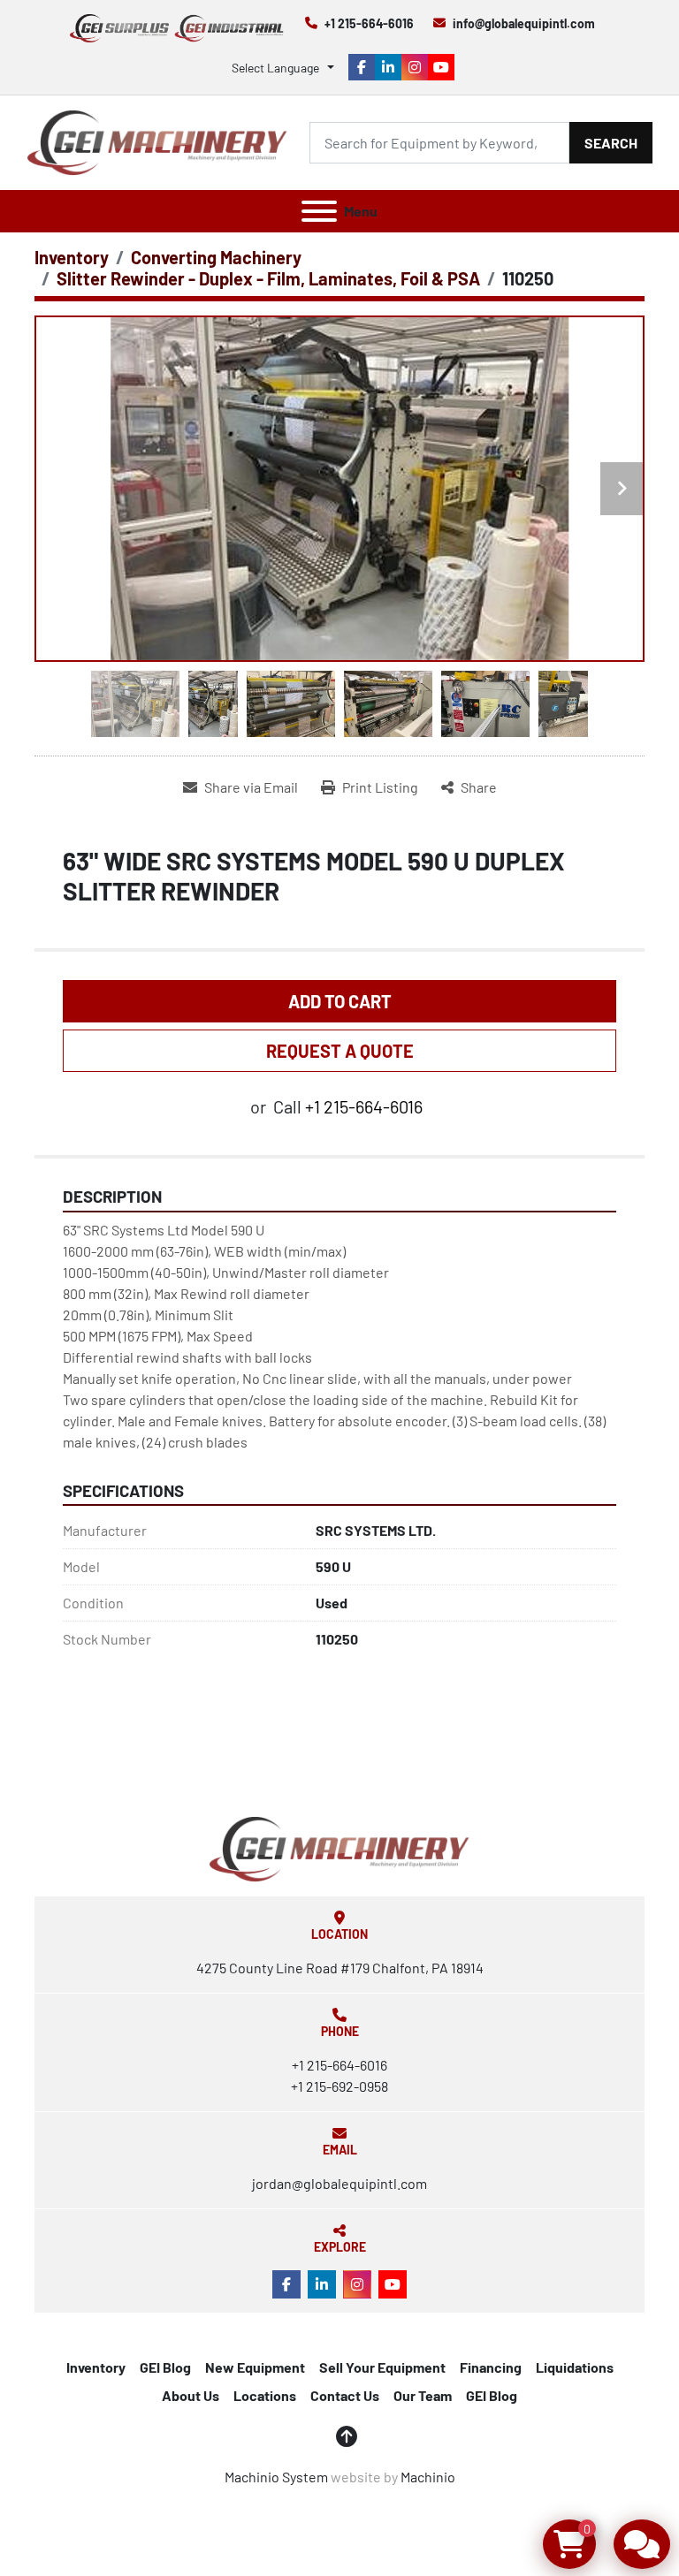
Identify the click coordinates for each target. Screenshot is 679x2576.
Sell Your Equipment (382, 2367)
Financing (491, 2367)
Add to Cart (340, 1001)
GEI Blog (165, 2367)
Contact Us (345, 2395)
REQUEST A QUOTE (340, 1051)
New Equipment (255, 2367)
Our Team (423, 2395)
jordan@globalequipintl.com (339, 2183)
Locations (265, 2395)
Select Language (275, 68)
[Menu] (319, 211)
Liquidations (575, 2367)
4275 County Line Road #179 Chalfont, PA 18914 (340, 1968)
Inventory (96, 2367)
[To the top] (347, 2436)
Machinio (428, 2477)
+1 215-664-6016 (369, 23)
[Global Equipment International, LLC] (339, 1847)
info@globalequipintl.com (524, 23)
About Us (191, 2395)
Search (611, 143)
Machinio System (276, 2477)
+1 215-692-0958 (339, 2086)
